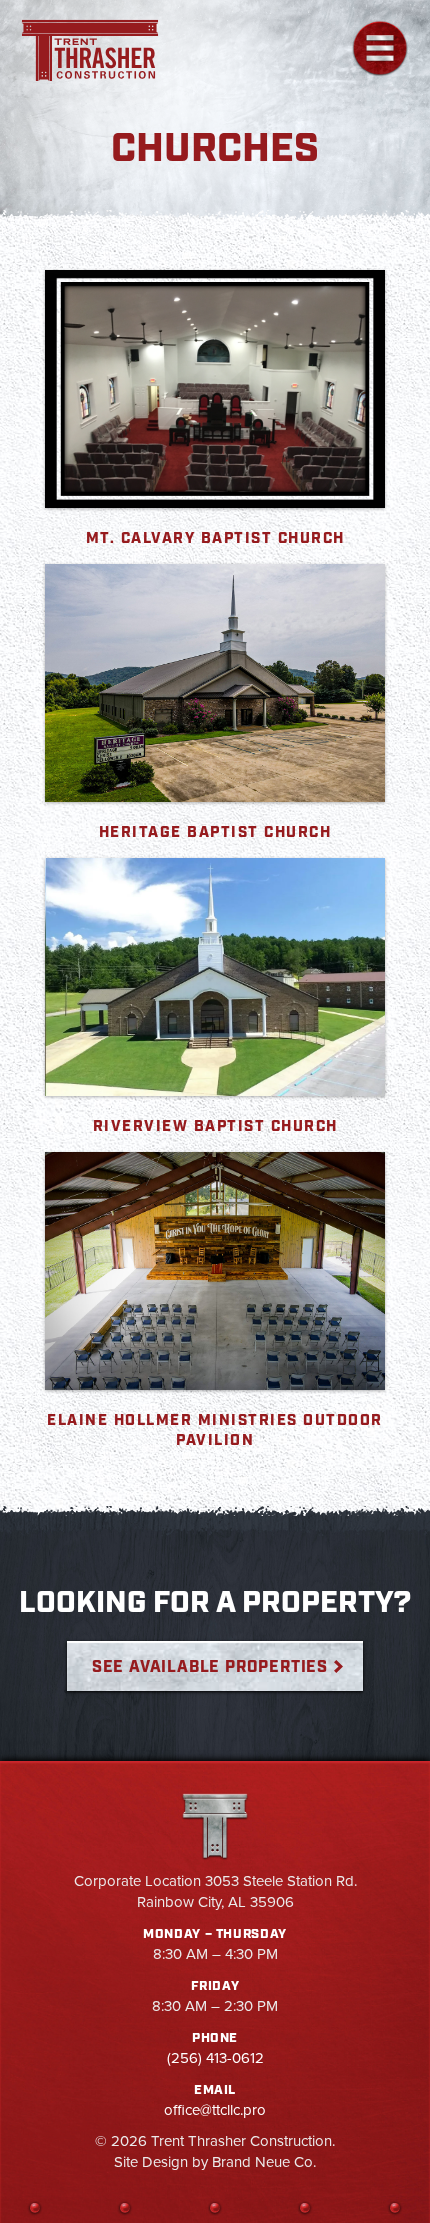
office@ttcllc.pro (215, 2110)
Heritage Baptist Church (215, 833)
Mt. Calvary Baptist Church (215, 539)
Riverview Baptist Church (215, 1127)
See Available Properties (210, 1667)
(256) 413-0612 (215, 2058)
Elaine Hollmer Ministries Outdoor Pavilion (215, 1431)
